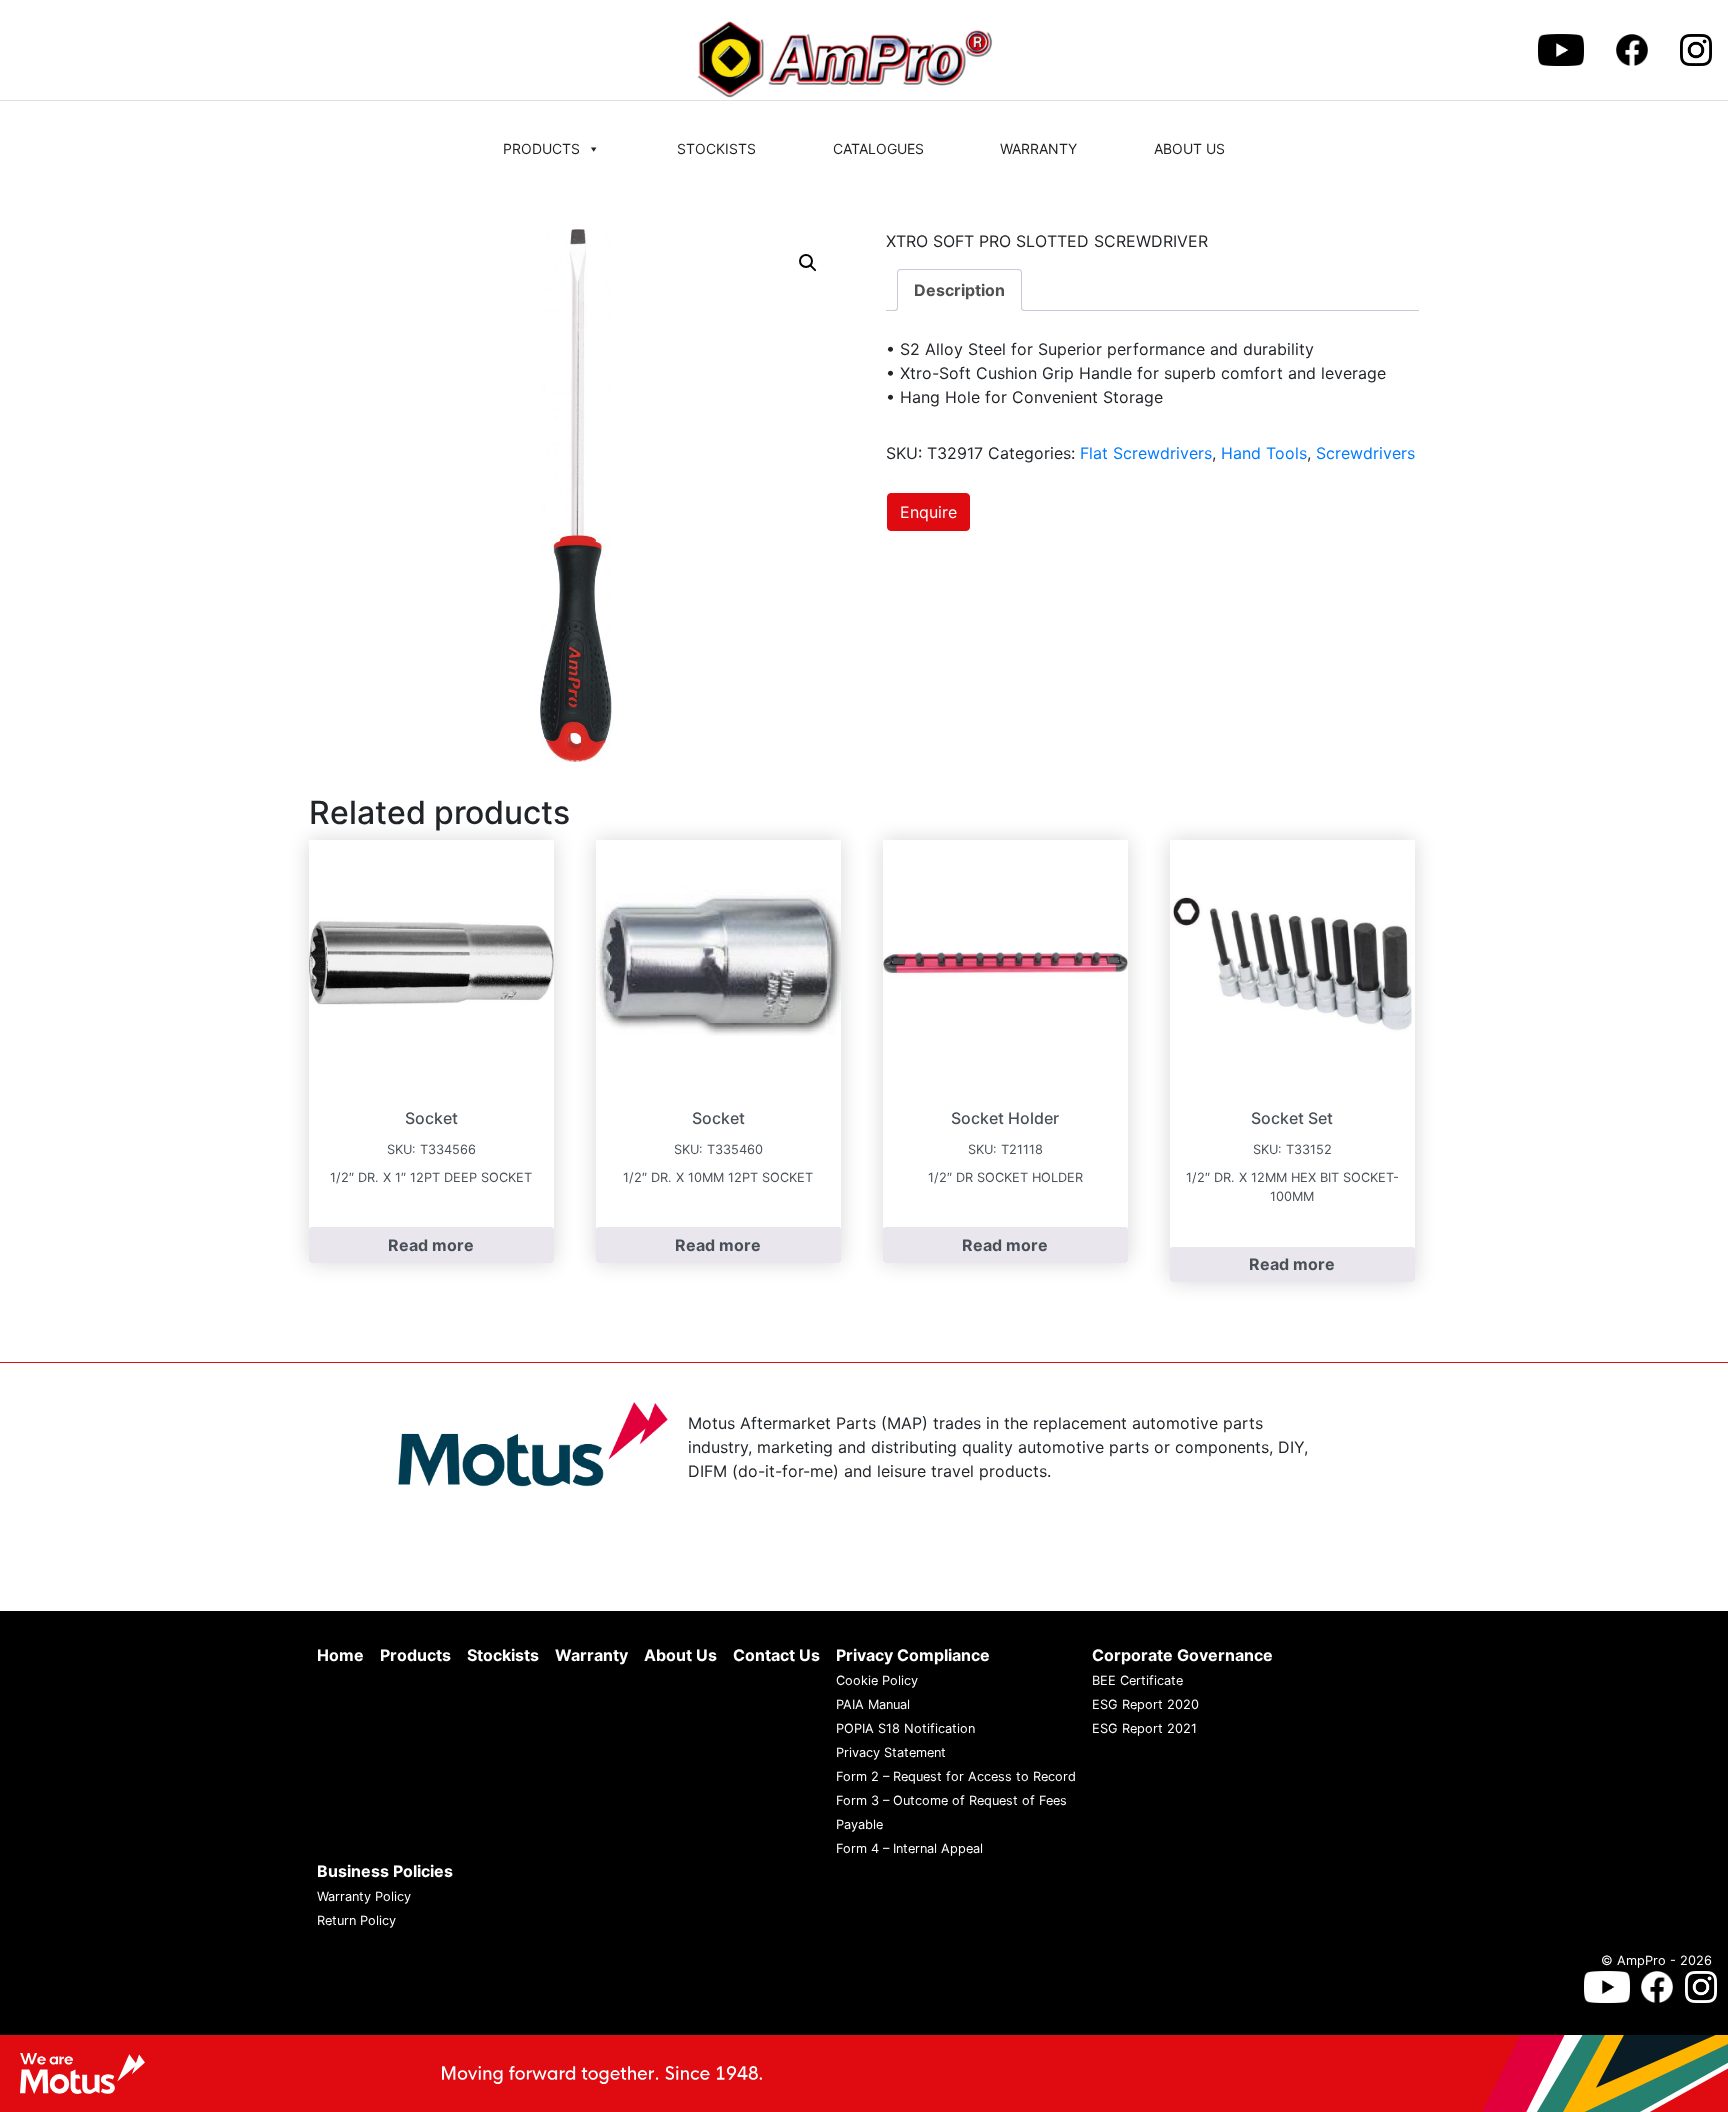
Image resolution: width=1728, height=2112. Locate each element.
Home (340, 1655)
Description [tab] (959, 290)
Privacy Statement (891, 1752)
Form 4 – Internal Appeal (909, 1848)
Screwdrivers (1365, 453)
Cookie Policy (877, 1680)
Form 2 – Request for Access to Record (956, 1776)
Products (541, 148)
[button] (808, 263)
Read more (431, 1245)
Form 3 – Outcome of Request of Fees (951, 1800)
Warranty (1038, 148)
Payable (859, 1824)
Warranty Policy (364, 1896)
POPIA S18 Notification (905, 1728)
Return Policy (356, 1920)
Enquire (928, 512)
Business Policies (385, 1871)
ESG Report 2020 (1145, 1704)
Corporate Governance (1182, 1655)
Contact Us (776, 1655)
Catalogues (878, 148)
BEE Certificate (1137, 1680)
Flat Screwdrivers (1146, 453)
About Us (1189, 148)
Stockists (716, 148)
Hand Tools (1264, 453)
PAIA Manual (873, 1704)
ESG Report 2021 (1144, 1728)
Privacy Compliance (913, 1655)
